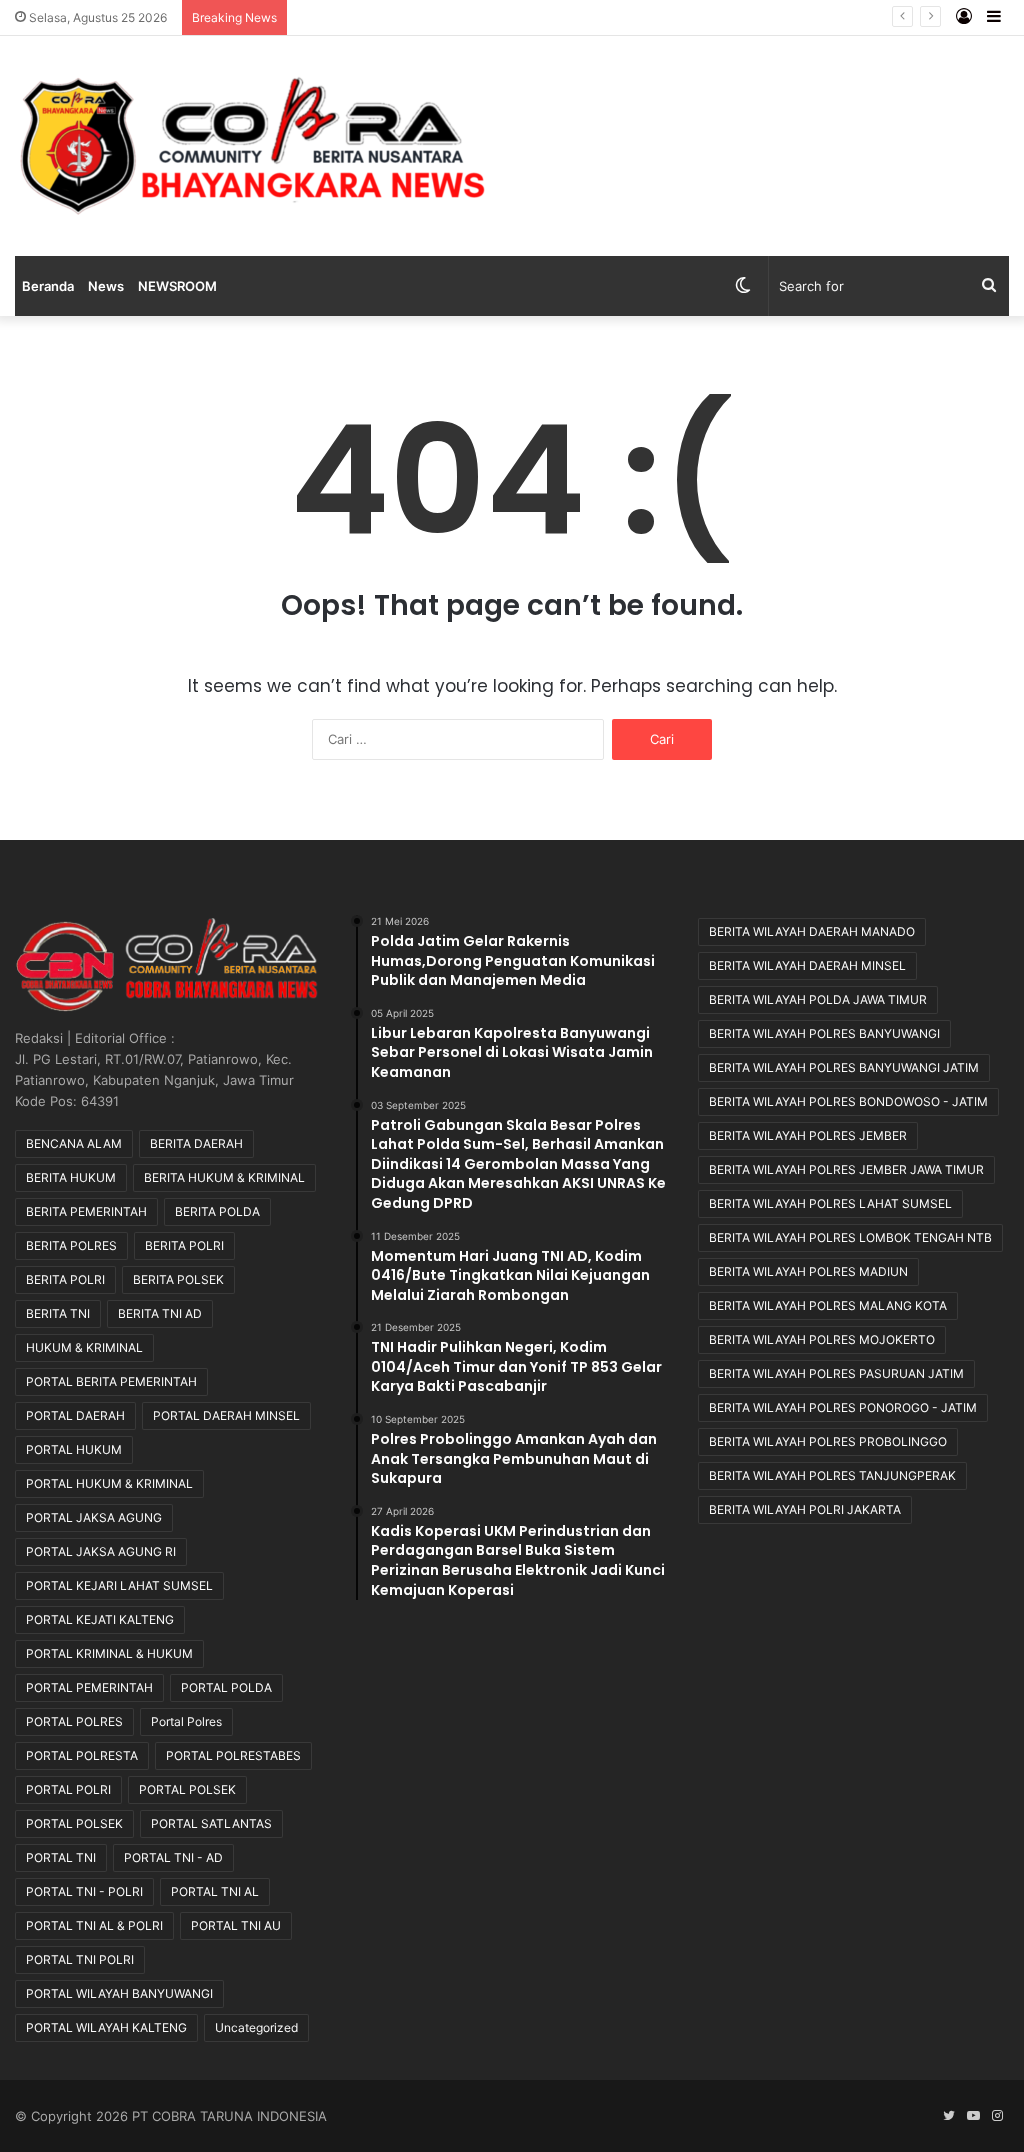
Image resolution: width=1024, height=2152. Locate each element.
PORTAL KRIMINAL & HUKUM (109, 1653)
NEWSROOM (177, 286)
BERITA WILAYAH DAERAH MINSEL (807, 965)
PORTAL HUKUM (74, 1449)
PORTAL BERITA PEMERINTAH (111, 1381)
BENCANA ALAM (74, 1143)
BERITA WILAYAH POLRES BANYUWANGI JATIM (844, 1067)
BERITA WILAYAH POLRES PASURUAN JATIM (836, 1373)
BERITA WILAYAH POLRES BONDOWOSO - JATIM (848, 1101)
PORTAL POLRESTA (82, 1755)
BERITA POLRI (184, 1245)
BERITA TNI (58, 1313)
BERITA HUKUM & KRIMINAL (224, 1177)
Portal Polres (186, 1721)
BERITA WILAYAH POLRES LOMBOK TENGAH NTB (850, 1237)
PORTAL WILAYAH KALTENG (106, 2027)
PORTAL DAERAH (75, 1415)
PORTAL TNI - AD (173, 1857)
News (106, 286)
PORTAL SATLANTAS (211, 1823)
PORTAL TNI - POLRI (84, 1891)
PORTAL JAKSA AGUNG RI (101, 1551)
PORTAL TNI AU (236, 1925)
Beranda (48, 286)
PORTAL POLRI (68, 1789)
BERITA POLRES (71, 1245)
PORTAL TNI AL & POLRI (94, 1925)
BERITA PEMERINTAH (86, 1211)
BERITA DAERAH (196, 1143)
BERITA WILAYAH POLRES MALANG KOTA (828, 1305)
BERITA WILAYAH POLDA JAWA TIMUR (818, 999)
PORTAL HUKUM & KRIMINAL (109, 1483)
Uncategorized (256, 2027)
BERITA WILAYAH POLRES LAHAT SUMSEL (830, 1203)
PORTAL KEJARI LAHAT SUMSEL (119, 1585)
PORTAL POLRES (74, 1721)
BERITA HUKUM (71, 1177)
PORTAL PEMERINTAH (89, 1687)
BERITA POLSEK (178, 1279)
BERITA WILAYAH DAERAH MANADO (812, 931)
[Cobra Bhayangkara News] (253, 146)
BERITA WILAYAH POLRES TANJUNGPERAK (832, 1475)
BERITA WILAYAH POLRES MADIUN (808, 1271)
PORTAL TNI (61, 1857)
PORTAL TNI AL (215, 1891)
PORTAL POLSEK (187, 1789)
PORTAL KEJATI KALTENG (100, 1619)
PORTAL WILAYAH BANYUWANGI (119, 1993)
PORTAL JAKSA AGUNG (94, 1517)
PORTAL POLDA (226, 1687)
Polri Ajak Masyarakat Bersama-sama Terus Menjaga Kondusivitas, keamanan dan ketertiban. (583, 17)
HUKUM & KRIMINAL (84, 1347)
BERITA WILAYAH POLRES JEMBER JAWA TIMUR (846, 1169)
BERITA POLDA (217, 1211)
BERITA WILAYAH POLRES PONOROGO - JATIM (843, 1407)
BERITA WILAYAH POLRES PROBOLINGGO (828, 1441)
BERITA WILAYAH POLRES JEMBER (808, 1135)
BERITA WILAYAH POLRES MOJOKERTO (822, 1339)
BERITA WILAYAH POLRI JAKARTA (805, 1509)
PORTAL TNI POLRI (80, 1959)
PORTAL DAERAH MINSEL (226, 1415)
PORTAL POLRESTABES (233, 1755)
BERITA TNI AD (160, 1313)
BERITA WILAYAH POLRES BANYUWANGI (824, 1033)
